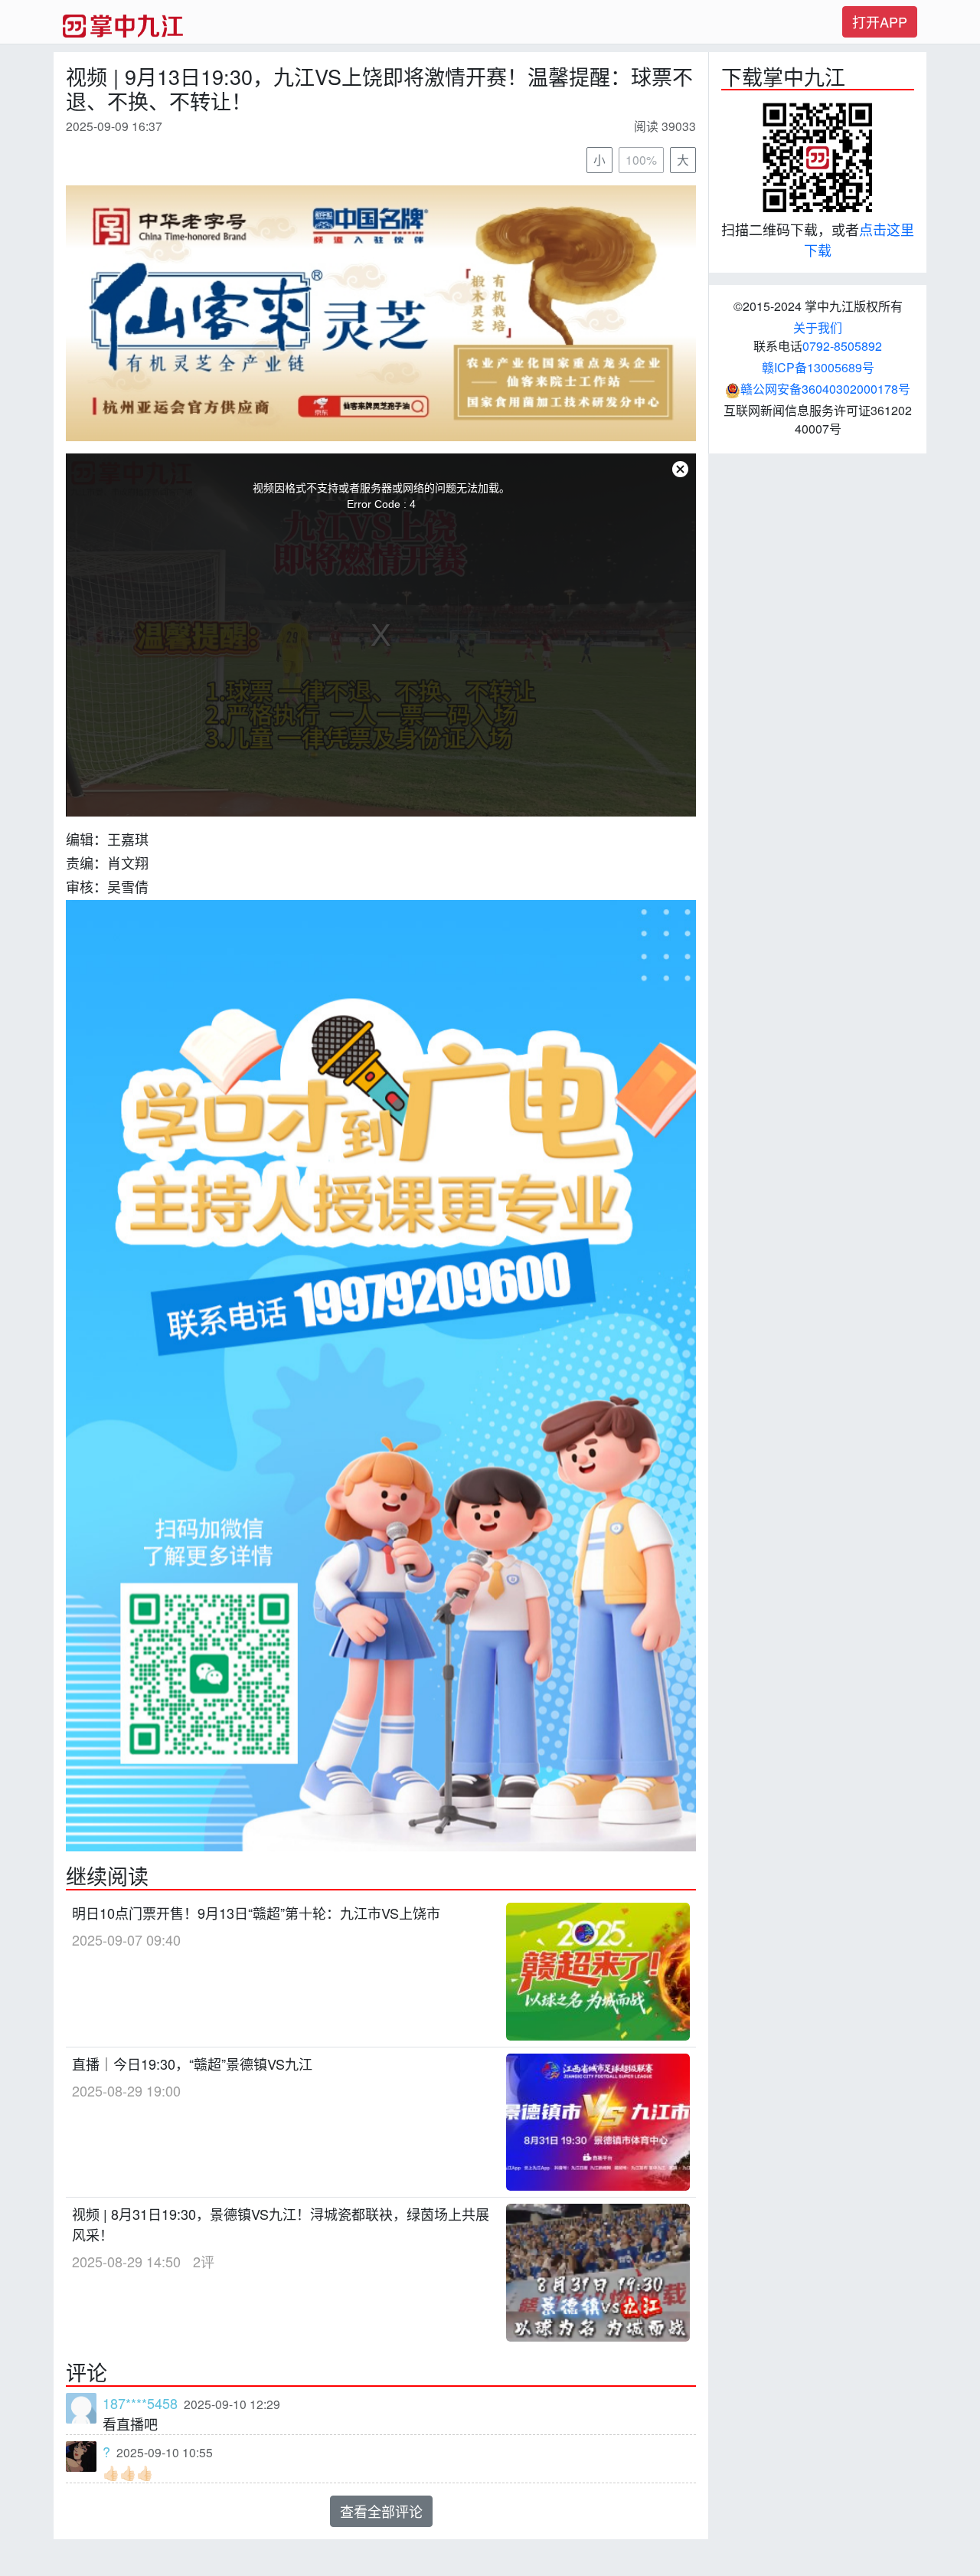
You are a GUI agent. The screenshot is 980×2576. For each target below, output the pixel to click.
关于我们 (818, 327)
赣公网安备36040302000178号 (825, 389)
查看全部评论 (381, 2511)
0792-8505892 (842, 346)
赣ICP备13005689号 (818, 367)
